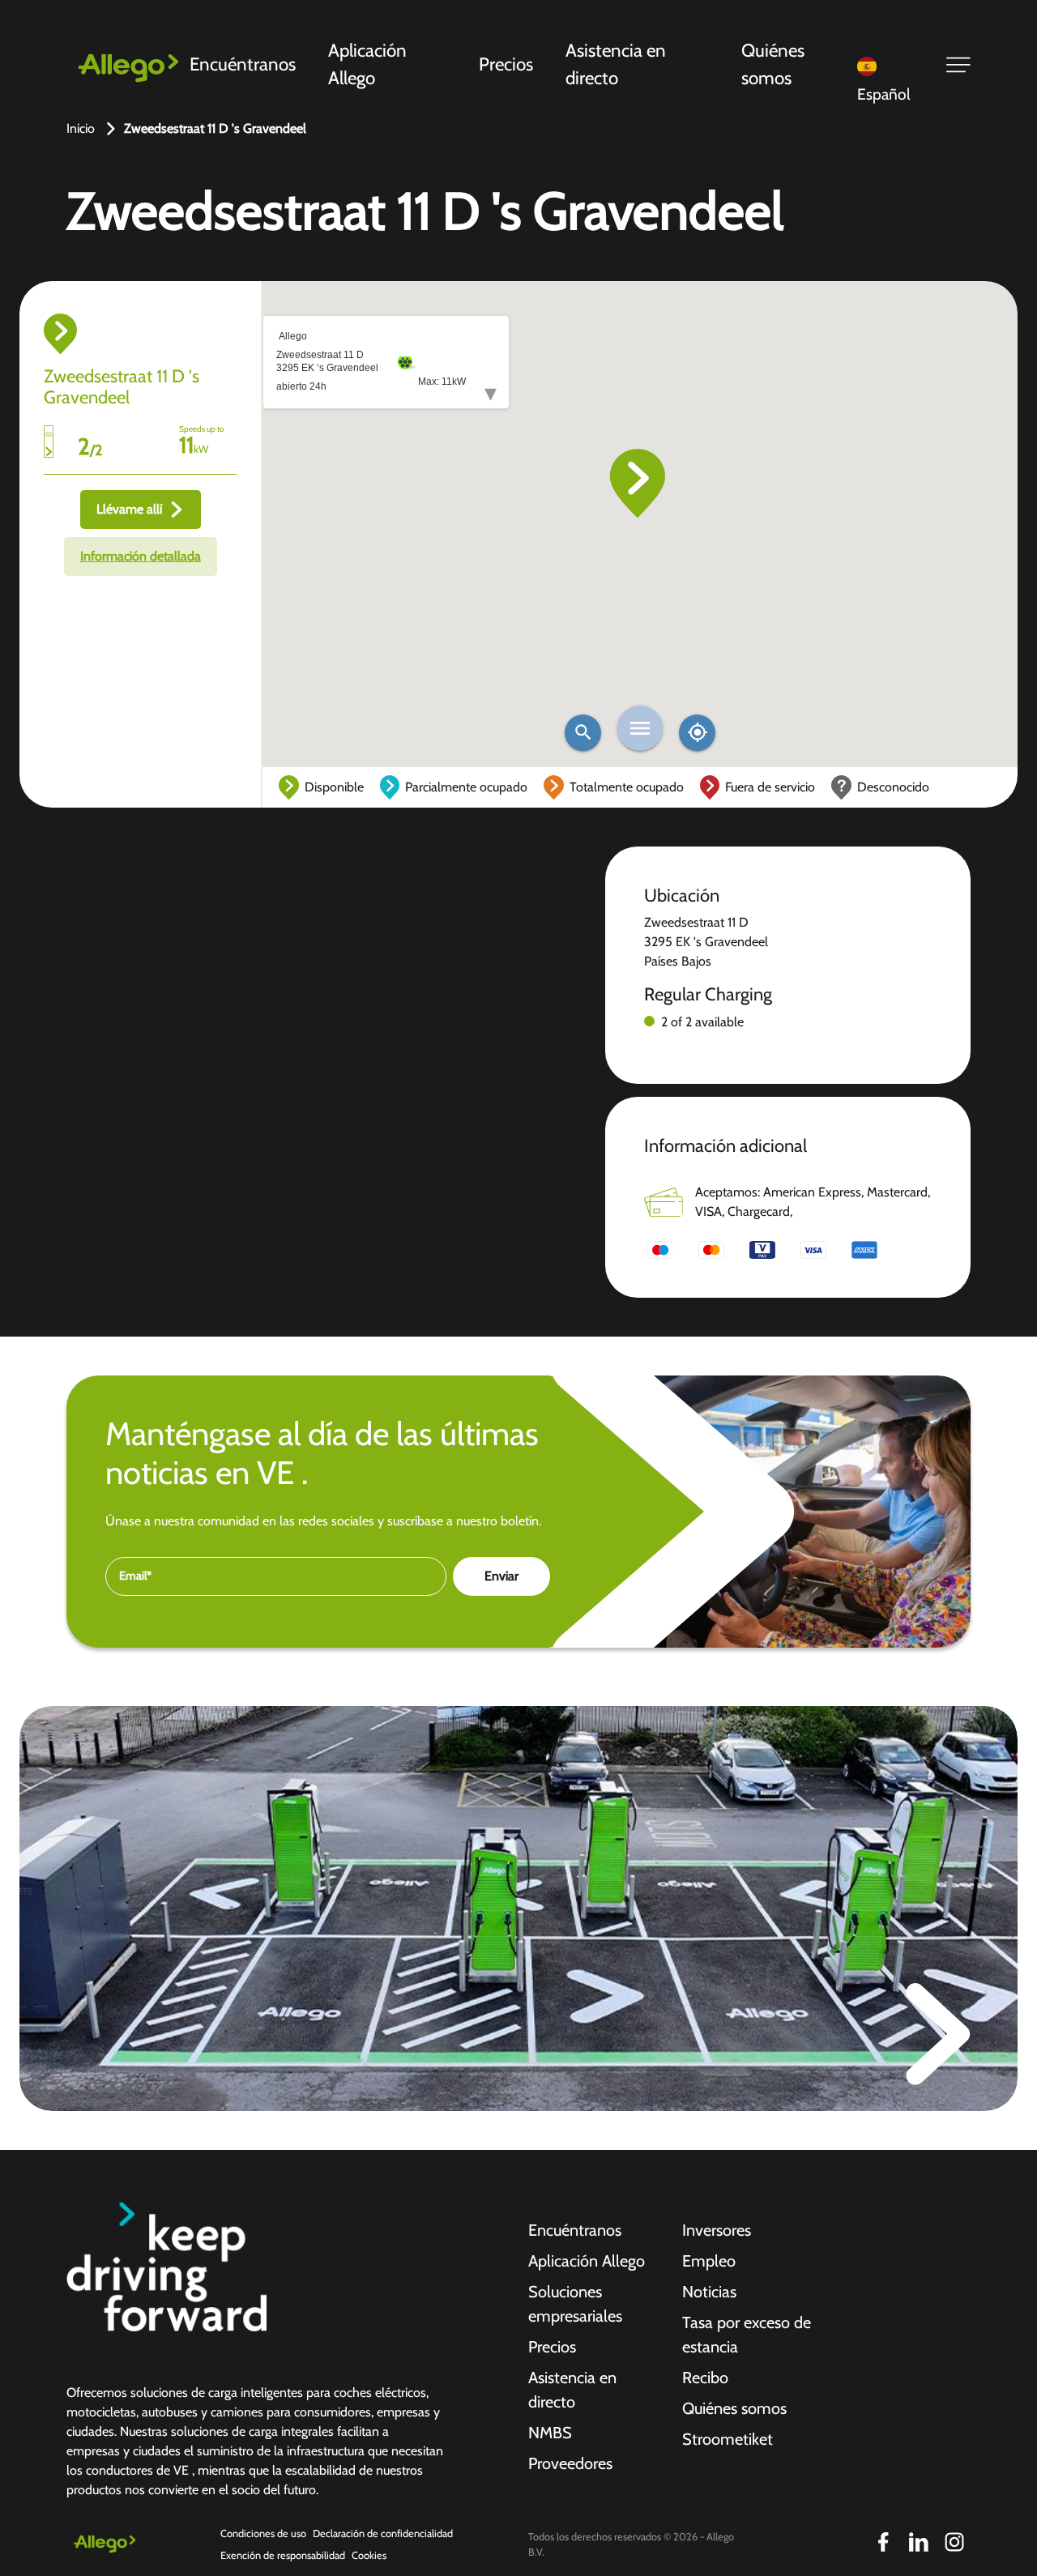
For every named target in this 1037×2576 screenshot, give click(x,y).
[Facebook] (883, 2542)
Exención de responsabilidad (283, 2555)
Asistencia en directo (616, 64)
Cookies (369, 2555)
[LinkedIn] (919, 2542)
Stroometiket (728, 2439)
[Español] (891, 65)
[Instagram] (954, 2542)
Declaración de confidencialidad (383, 2533)
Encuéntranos (243, 64)
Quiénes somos (773, 64)
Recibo (705, 2378)
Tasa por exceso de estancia (747, 2335)
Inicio (81, 128)
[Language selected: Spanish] (891, 65)
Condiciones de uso (263, 2533)
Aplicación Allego (367, 64)
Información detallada (141, 556)
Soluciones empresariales (575, 2304)
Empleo (709, 2261)
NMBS (550, 2433)
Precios (506, 64)
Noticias (709, 2292)
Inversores (717, 2230)
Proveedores (570, 2463)
